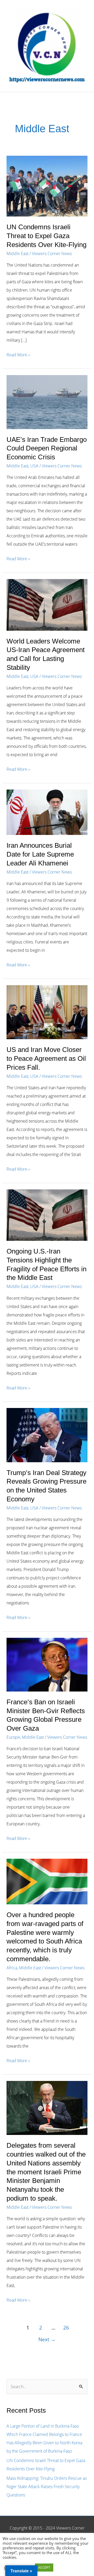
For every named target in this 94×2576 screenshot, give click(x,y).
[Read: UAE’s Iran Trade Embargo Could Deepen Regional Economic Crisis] (47, 401)
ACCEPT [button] (44, 2567)
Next (47, 2339)
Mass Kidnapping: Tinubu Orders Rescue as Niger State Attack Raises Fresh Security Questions (47, 2487)
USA (34, 466)
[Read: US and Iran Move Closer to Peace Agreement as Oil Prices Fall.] (47, 1012)
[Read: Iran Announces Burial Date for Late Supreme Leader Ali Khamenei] (47, 812)
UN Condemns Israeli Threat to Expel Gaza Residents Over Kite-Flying (46, 236)
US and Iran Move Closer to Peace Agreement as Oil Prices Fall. (46, 1058)
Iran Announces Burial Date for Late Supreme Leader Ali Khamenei (40, 854)
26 (66, 2328)
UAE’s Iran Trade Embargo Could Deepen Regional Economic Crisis (47, 448)
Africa (12, 1968)
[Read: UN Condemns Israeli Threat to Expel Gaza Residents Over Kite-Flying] (47, 186)
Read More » (18, 355)
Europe (13, 1737)
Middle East (17, 254)
